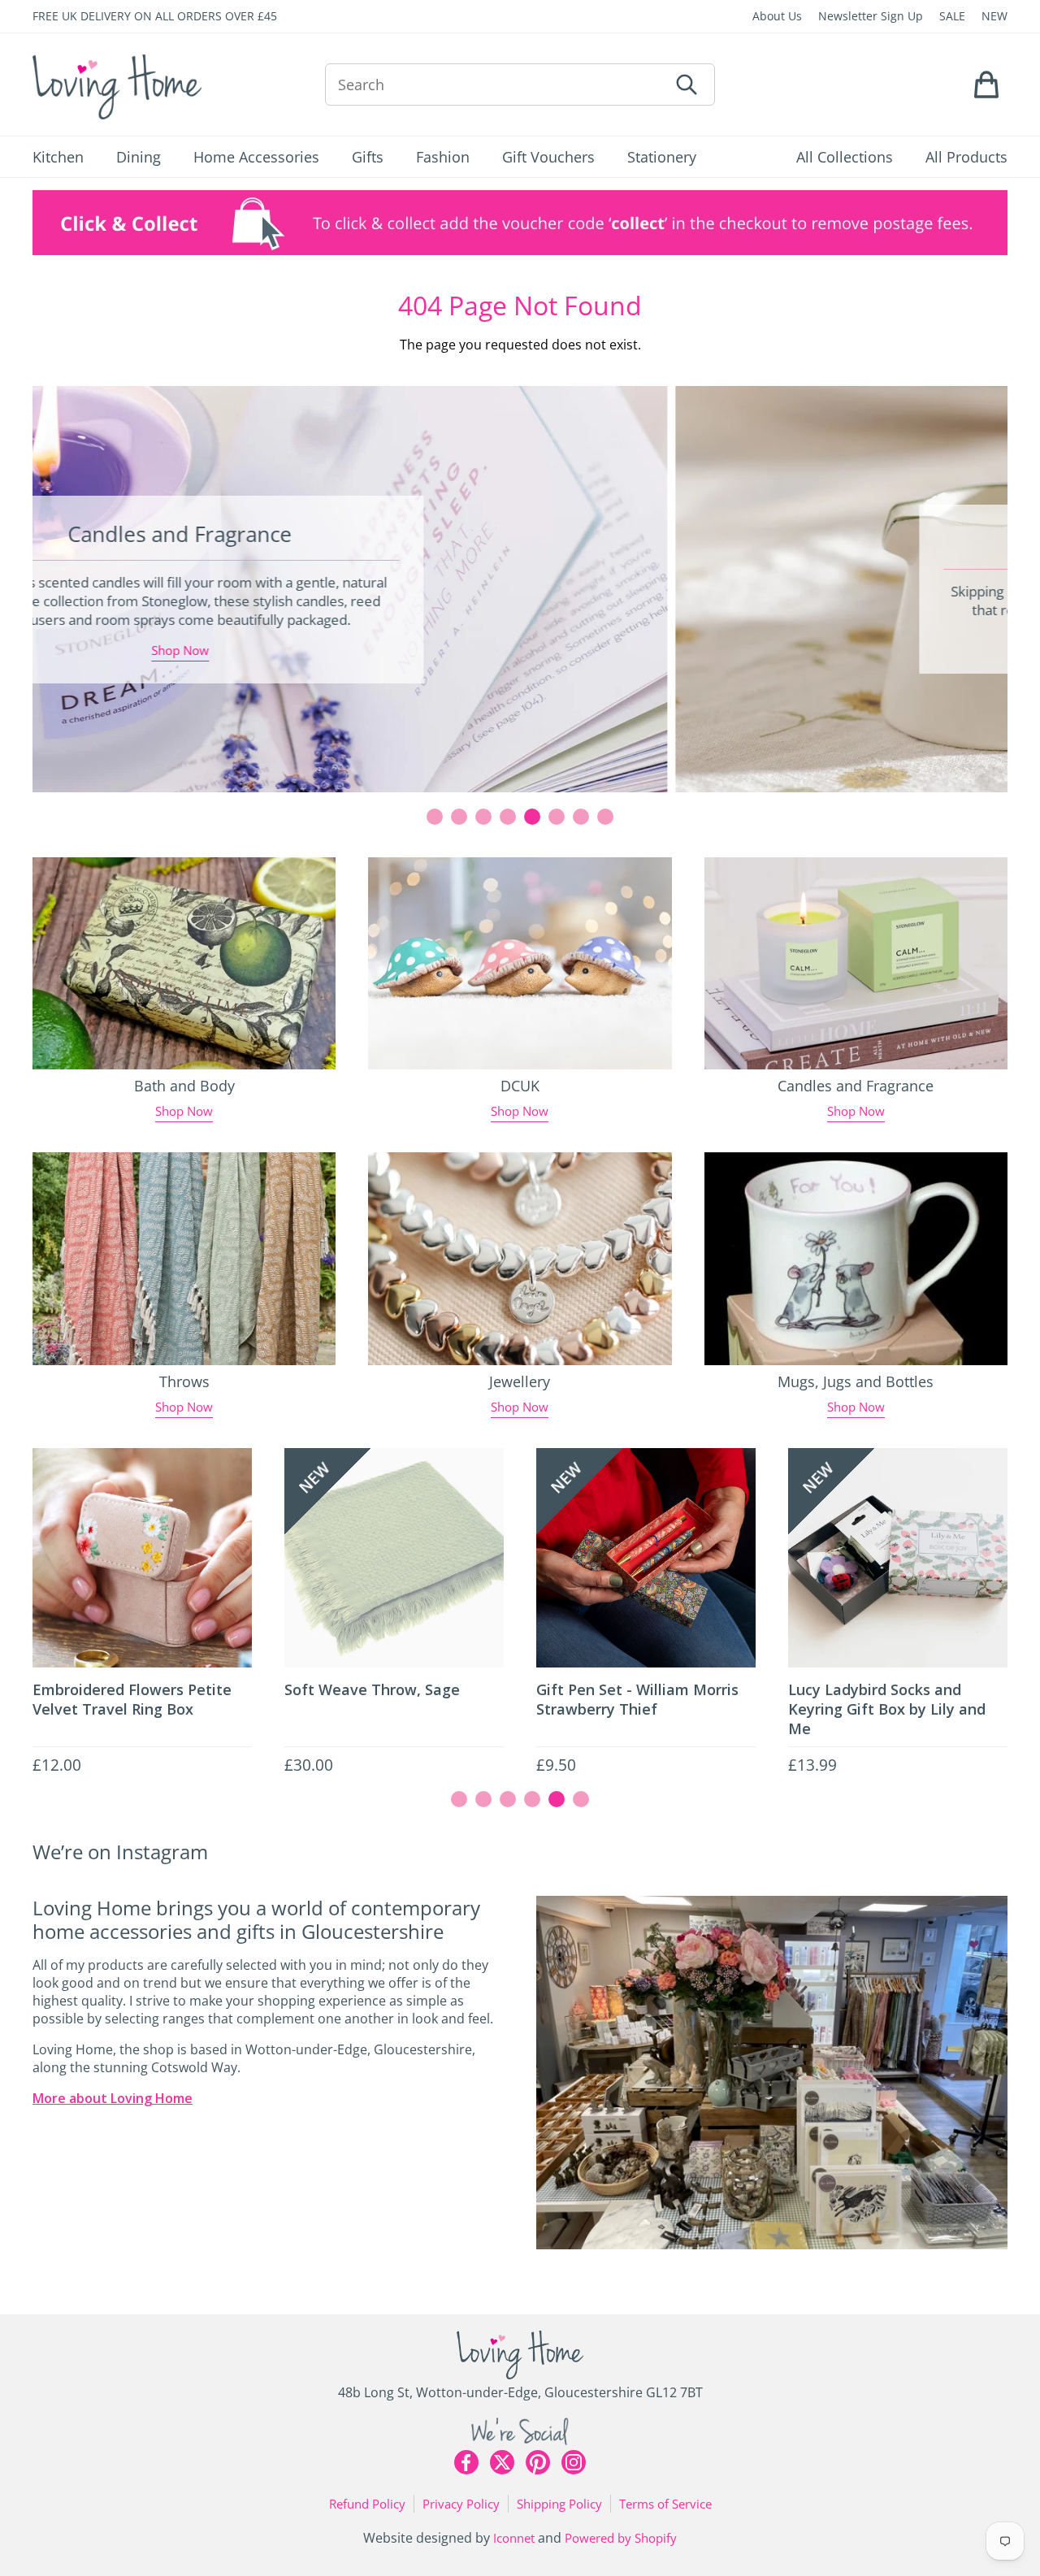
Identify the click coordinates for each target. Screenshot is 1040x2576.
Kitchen (58, 157)
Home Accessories (256, 157)
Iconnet (514, 2538)
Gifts (368, 157)
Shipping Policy (559, 2504)
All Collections (845, 157)
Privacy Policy (461, 2504)
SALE (952, 16)
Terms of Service (665, 2504)
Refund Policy (367, 2504)
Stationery (662, 157)
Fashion (443, 157)
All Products (966, 157)
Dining (139, 157)
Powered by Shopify (621, 2538)
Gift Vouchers (548, 157)
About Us (777, 16)
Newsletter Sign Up (871, 16)
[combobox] (496, 85)
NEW (994, 16)
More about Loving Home (113, 2098)
